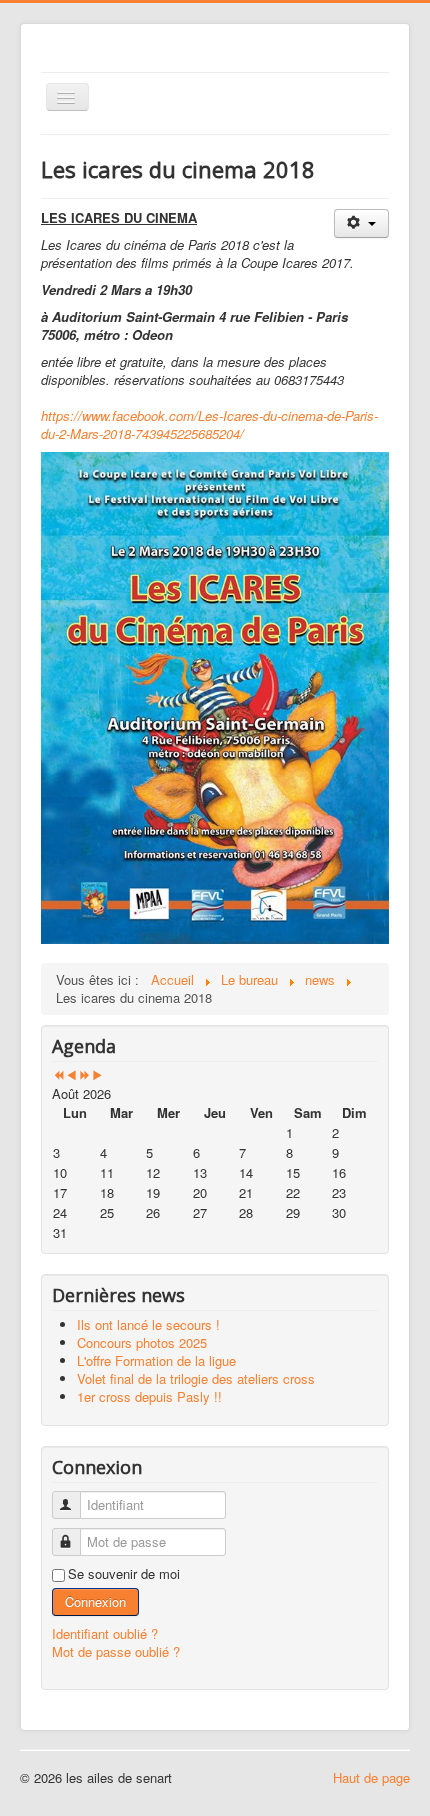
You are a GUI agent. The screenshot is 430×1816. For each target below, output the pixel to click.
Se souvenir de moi (124, 1574)
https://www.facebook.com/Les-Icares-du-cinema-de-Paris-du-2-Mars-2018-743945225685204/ (209, 424)
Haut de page (371, 1777)
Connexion (95, 1601)
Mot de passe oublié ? (116, 1651)
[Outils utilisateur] (361, 223)
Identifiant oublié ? (105, 1633)
